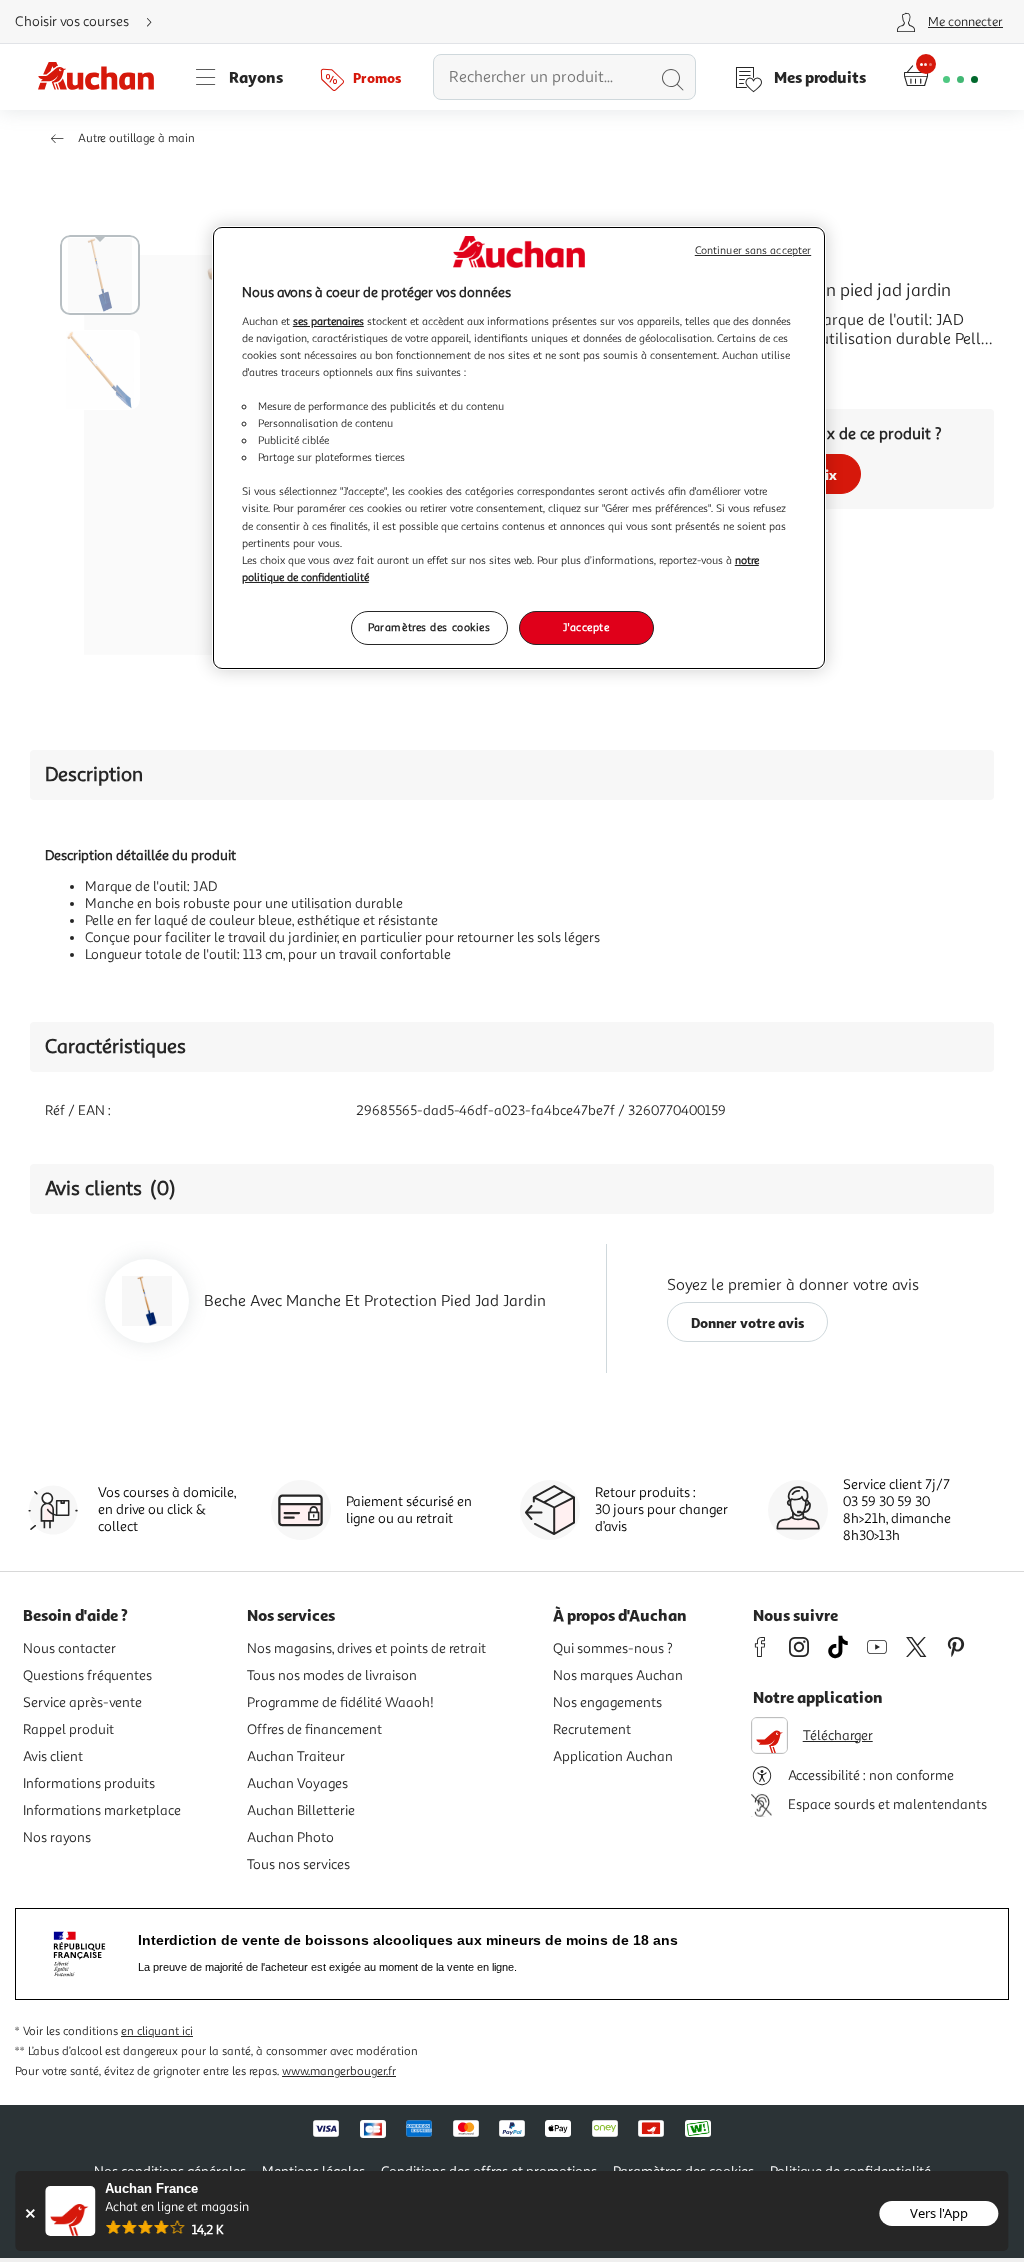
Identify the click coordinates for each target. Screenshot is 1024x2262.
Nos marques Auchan (618, 1675)
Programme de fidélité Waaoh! (340, 1702)
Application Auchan (613, 1756)
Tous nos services (298, 1864)
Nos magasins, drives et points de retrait (366, 1648)
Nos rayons (57, 1837)
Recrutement (592, 1729)
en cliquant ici (157, 2031)
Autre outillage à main (136, 138)
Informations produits (89, 1783)
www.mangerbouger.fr (339, 2071)
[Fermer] (29, 2213)
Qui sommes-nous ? (613, 1648)
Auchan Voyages (297, 1783)
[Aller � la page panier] (940, 77)
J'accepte (586, 627)
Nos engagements (607, 1702)
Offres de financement (314, 1729)
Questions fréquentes (87, 1675)
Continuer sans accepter (753, 250)
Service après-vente (82, 1702)
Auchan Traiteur (296, 1756)
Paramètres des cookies (429, 627)
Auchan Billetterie (301, 1810)
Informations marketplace (102, 1810)
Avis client (53, 1756)
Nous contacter (69, 1648)
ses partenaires (328, 321)
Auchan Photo (290, 1837)
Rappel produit (68, 1729)
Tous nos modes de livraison (332, 1675)
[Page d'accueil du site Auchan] (103, 77)
